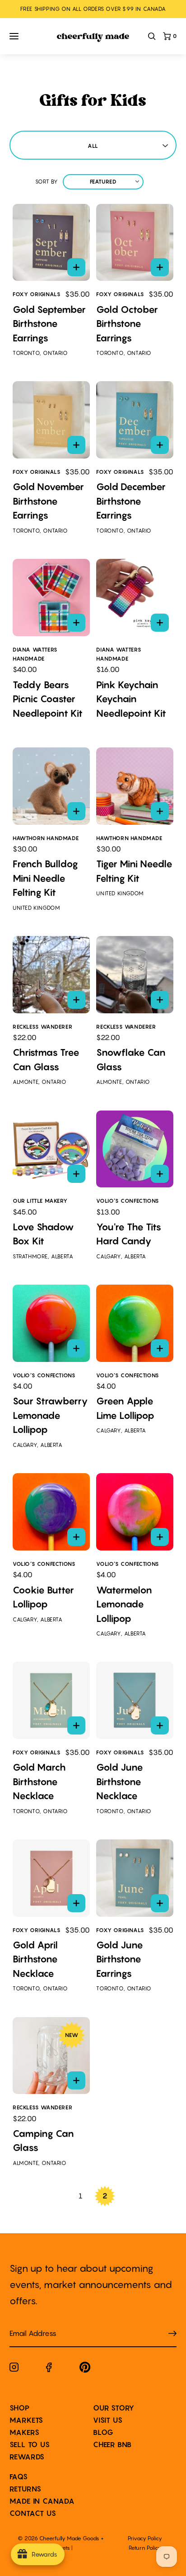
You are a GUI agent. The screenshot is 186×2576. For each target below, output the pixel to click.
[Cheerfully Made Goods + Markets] (93, 38)
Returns (26, 2489)
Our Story (114, 2408)
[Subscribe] (172, 2333)
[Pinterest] (85, 2369)
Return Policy (145, 2548)
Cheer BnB (112, 2444)
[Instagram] (14, 2369)
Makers (25, 2432)
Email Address (28, 2324)
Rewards (27, 2457)
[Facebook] (49, 2369)
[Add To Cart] (76, 267)
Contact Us (33, 2513)
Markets (27, 2420)
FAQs (19, 2477)
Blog (103, 2432)
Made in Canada (42, 2501)
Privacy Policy (145, 2538)
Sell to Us (30, 2444)
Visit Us (108, 2420)
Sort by (47, 182)
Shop (20, 2408)
